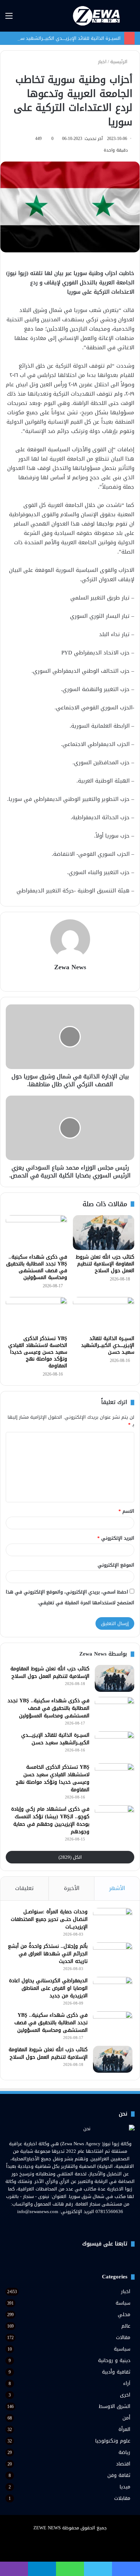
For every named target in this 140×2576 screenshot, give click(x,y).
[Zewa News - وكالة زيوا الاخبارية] (97, 16)
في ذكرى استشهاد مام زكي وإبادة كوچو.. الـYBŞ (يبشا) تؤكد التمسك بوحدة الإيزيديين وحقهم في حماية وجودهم (50, 1820)
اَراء (127, 2383)
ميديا (125, 2487)
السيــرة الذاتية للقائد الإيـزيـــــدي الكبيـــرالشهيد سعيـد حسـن (60, 38)
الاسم (126, 1511)
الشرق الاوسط (115, 2406)
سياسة (123, 2303)
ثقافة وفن (119, 2475)
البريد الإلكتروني (116, 1538)
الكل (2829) (70, 1857)
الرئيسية (120, 62)
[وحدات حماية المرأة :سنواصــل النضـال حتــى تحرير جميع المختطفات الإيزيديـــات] (113, 1921)
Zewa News (70, 967)
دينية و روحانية (114, 2360)
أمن (126, 2418)
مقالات (123, 2337)
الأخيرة (72, 1888)
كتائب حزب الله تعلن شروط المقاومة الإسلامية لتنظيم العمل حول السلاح (105, 1264)
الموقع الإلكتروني (116, 1565)
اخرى (125, 2395)
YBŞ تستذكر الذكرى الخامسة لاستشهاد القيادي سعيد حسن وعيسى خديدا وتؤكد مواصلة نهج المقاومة (38, 1352)
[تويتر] (74, 2225)
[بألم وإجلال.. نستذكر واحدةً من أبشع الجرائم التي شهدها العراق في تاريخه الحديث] (113, 1956)
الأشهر (117, 1888)
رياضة (124, 2452)
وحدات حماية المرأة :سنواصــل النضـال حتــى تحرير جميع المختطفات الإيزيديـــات (49, 1919)
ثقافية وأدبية (116, 2372)
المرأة (124, 2429)
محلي (124, 2314)
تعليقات (24, 1888)
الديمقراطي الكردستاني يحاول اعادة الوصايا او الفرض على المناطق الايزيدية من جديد (48, 1988)
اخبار (102, 62)
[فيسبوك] (83, 2225)
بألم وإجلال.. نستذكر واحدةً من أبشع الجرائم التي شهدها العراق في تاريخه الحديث (48, 1954)
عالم (126, 2326)
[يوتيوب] (66, 2225)
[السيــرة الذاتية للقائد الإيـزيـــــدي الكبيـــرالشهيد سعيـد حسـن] (104, 1314)
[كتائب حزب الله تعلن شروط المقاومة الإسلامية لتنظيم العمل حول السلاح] (104, 1232)
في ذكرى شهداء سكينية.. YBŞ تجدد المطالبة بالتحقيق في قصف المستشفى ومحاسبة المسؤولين (37, 1267)
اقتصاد (123, 2464)
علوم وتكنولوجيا (113, 2441)
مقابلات (122, 2498)
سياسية (122, 2349)
